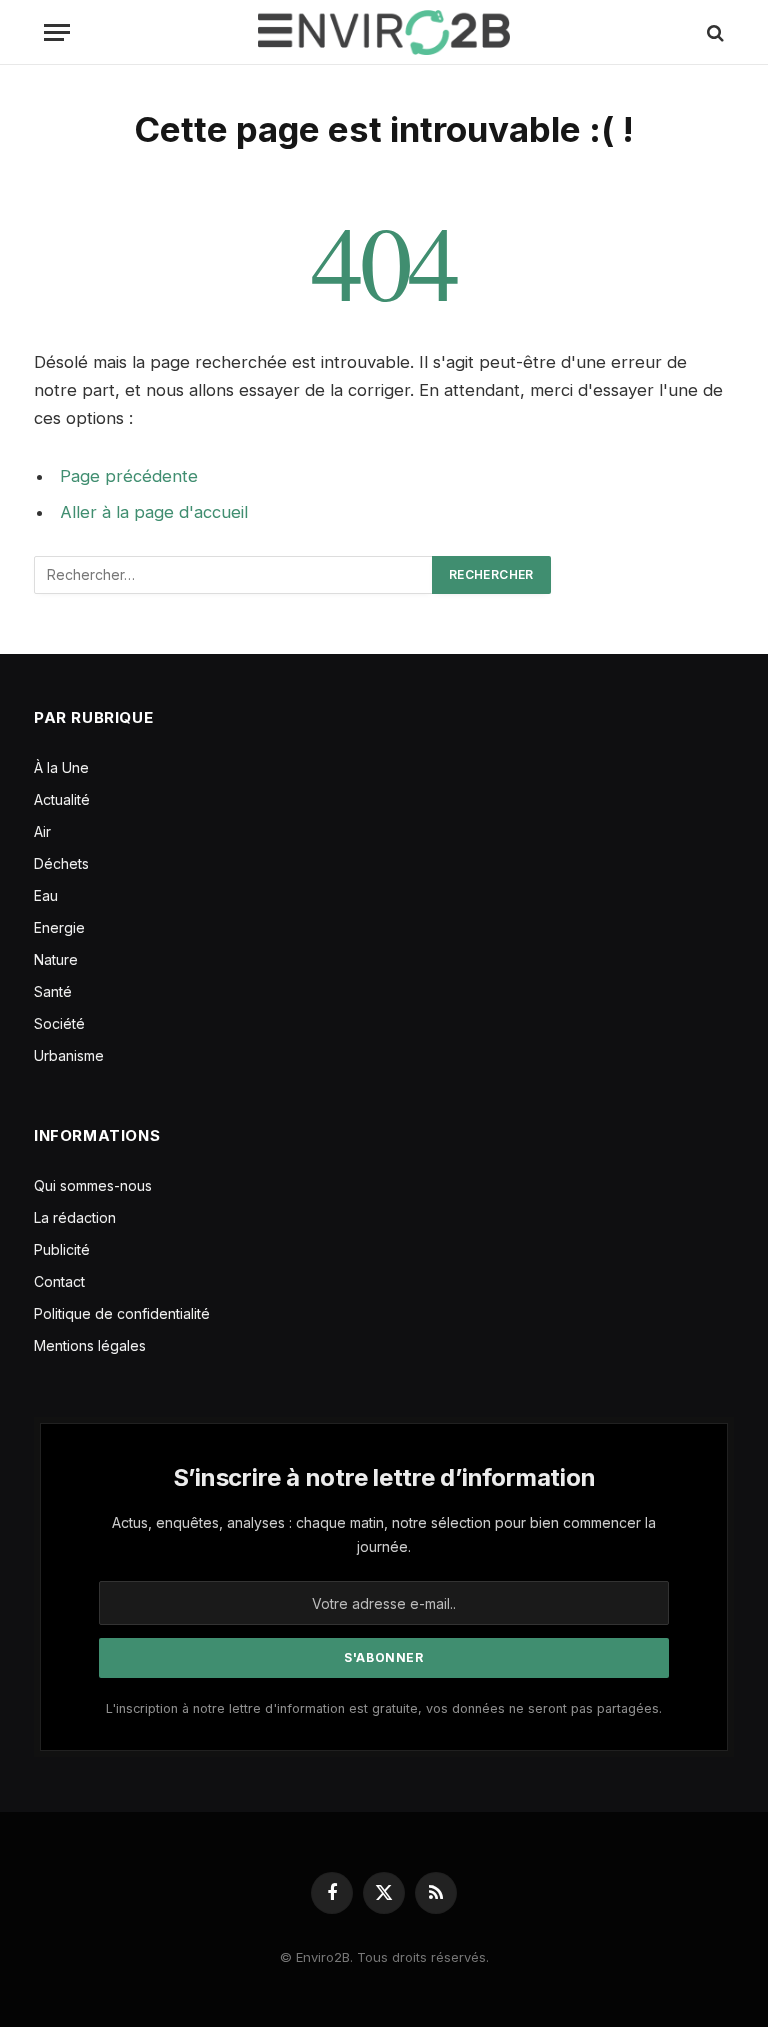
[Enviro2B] (383, 32)
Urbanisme (69, 1055)
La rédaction (75, 1217)
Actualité (62, 799)
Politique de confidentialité (122, 1313)
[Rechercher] (713, 32)
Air (42, 831)
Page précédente (129, 476)
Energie (59, 927)
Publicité (62, 1249)
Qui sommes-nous (93, 1185)
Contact (59, 1281)
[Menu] (57, 32)
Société (59, 1023)
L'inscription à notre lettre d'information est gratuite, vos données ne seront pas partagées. (384, 1708)
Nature (56, 959)
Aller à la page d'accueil (154, 512)
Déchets (61, 863)
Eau (46, 895)
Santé (53, 991)
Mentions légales (90, 1345)
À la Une (61, 767)
